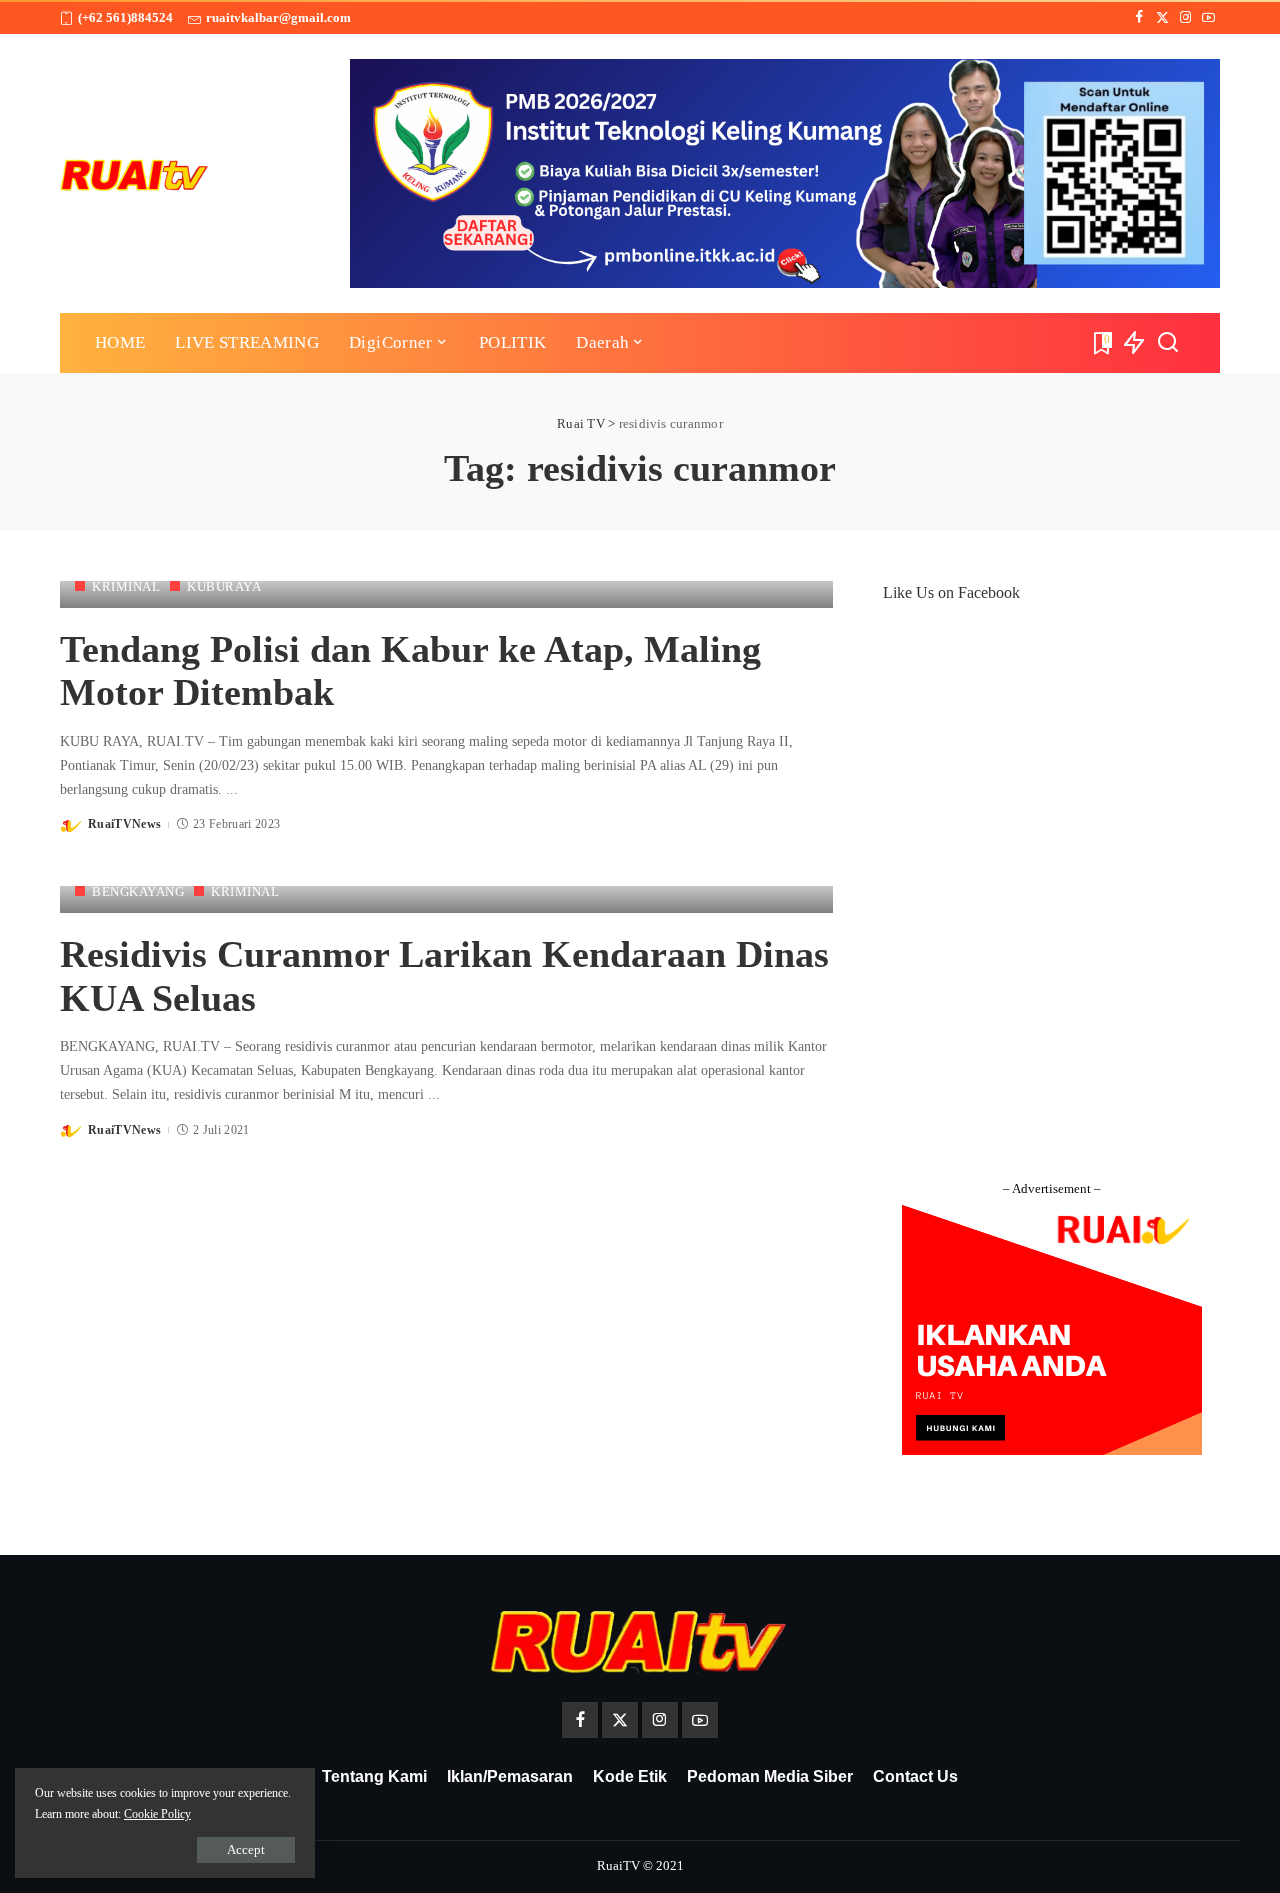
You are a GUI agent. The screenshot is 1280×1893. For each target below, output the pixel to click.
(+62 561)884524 (125, 17)
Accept (246, 1849)
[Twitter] (1162, 18)
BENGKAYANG (138, 891)
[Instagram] (1185, 18)
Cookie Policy (157, 1814)
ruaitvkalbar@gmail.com (278, 17)
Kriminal (126, 586)
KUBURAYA (224, 586)
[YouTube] (1208, 18)
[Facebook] (1139, 18)
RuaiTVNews (124, 824)
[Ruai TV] (135, 173)
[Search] (1168, 343)
